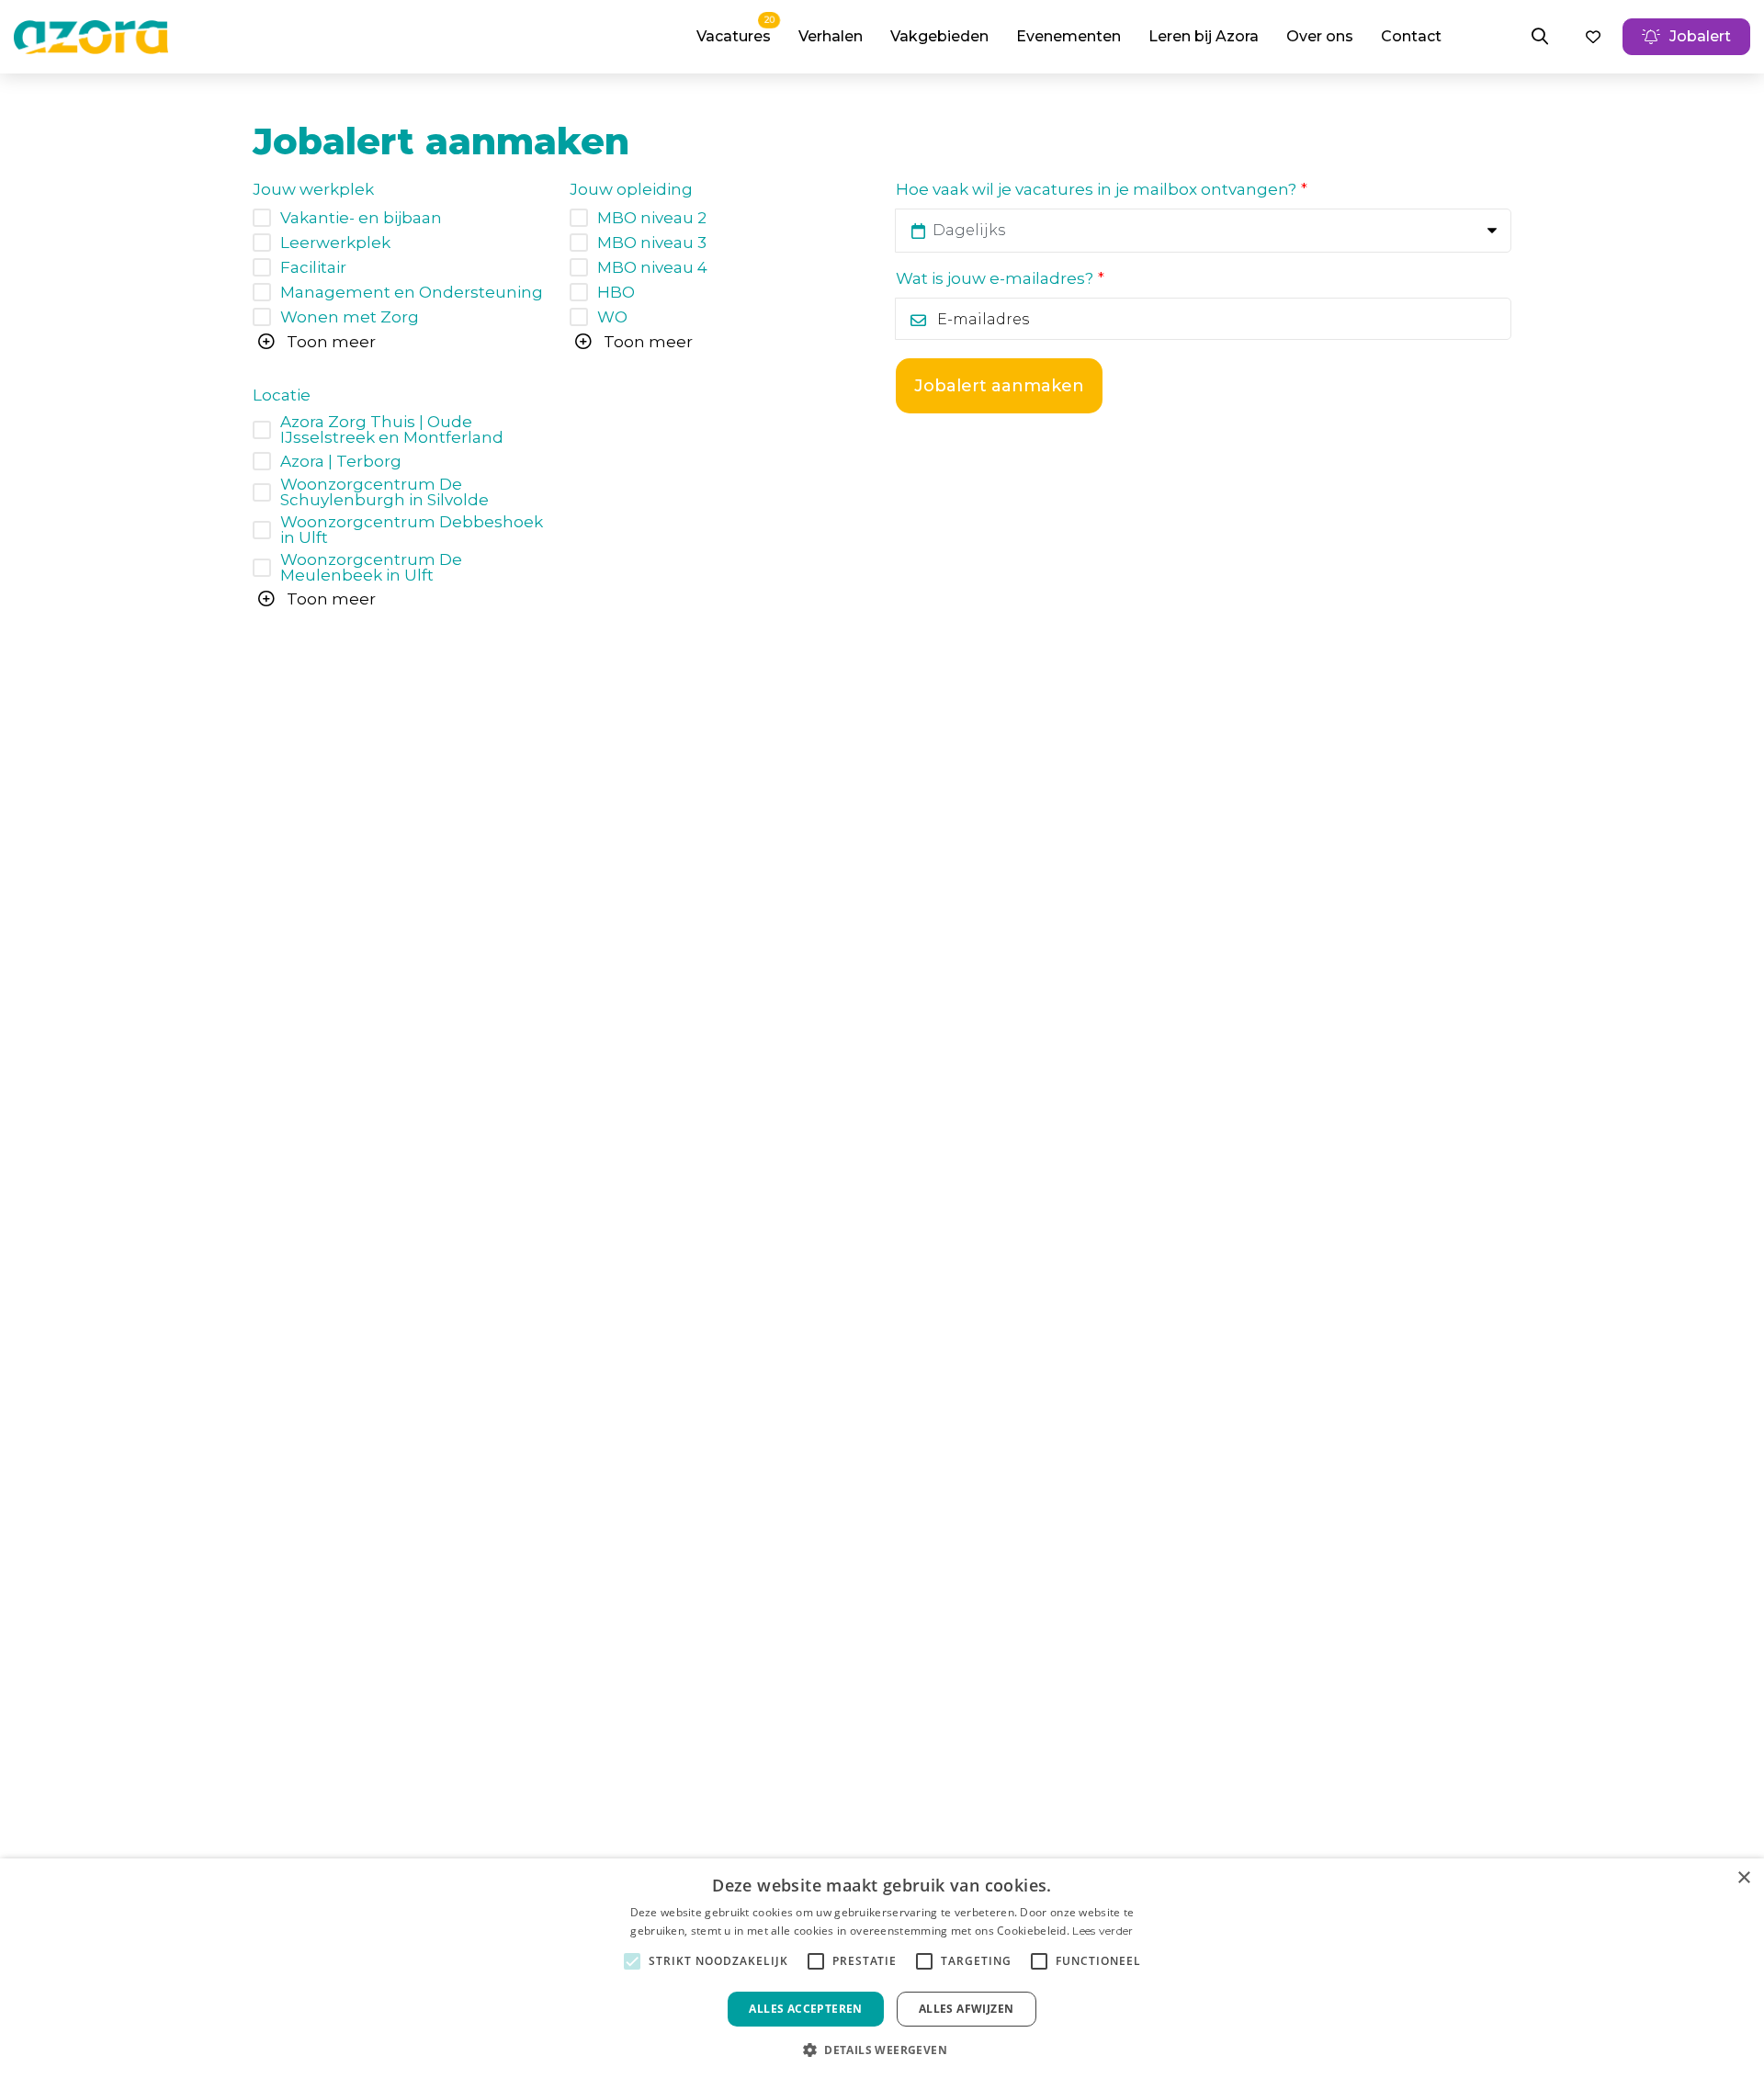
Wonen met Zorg (350, 317)
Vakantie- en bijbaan (361, 218)
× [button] (1743, 1878)
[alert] (882, 1968)
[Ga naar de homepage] (91, 37)
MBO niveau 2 (652, 218)
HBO (616, 293)
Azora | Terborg (341, 462)
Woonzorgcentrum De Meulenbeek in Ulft (371, 568)
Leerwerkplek (335, 243)
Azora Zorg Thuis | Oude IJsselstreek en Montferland (392, 430)
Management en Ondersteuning (412, 293)
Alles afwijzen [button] (967, 2009)
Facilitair (313, 268)
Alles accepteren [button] (805, 2009)
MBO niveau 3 (652, 243)
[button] (882, 2048)
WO (612, 317)
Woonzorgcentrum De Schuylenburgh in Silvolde (384, 492)
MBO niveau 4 (652, 268)
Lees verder (1102, 1931)
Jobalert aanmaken (999, 386)
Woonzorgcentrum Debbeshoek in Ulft (412, 530)
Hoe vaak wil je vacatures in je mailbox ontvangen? (1096, 190)
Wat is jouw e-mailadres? (995, 279)
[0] (1593, 37)
